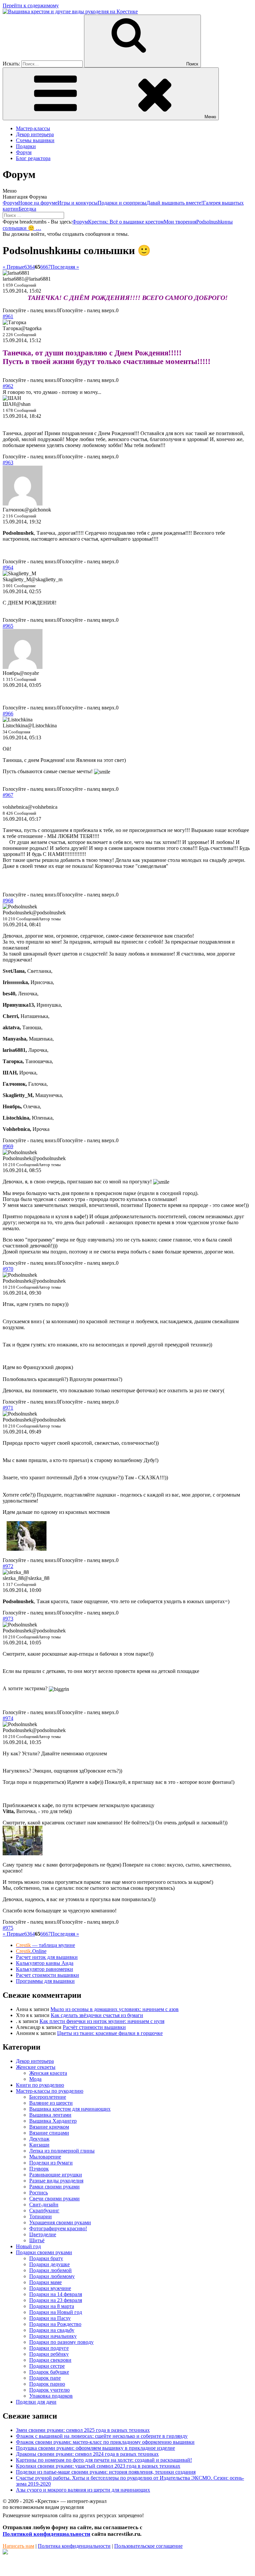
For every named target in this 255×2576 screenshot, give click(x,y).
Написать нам (18, 2546)
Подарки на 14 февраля (56, 2294)
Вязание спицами (49, 2133)
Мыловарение (45, 2157)
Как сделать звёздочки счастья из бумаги (97, 2015)
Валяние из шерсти (51, 2103)
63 (27, 267)
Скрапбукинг (44, 2210)
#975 (8, 1928)
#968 (8, 901)
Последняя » (65, 267)
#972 (8, 1566)
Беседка (27, 209)
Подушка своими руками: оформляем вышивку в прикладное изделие (95, 2448)
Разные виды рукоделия (56, 2181)
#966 (8, 714)
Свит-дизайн (44, 2205)
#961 (8, 316)
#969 (8, 1146)
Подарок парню (47, 2384)
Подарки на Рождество (55, 2324)
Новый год (28, 2246)
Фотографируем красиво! (58, 2228)
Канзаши (39, 2145)
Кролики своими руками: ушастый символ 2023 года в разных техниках (98, 2466)
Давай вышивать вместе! (175, 203)
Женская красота (48, 2073)
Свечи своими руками (54, 2199)
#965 (8, 626)
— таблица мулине (45, 1945)
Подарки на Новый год (56, 2312)
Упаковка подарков (51, 2396)
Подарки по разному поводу (61, 2342)
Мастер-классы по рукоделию (50, 2091)
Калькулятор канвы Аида (45, 1963)
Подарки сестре (47, 2366)
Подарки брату (46, 2258)
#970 (8, 1269)
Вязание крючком (49, 2127)
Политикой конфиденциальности (46, 2534)
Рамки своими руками (54, 2187)
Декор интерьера (35, 134)
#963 (8, 462)
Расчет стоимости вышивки (47, 1975)
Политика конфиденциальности (74, 2546)
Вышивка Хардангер (53, 2121)
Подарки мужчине (50, 2288)
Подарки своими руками (44, 2252)
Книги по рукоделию (40, 2085)
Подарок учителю (49, 2390)
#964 (8, 567)
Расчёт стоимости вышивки (94, 2027)
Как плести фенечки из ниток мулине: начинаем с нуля (102, 2021)
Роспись (39, 2193)
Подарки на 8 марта (52, 2306)
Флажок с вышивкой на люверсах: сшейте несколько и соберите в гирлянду (102, 2436)
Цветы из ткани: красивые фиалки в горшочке (110, 2033)
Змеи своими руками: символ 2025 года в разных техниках (83, 2430)
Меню (210, 117)
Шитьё (37, 2240)
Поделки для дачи (36, 2402)
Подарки (26, 146)
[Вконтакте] (5, 2553)
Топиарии (41, 2216)
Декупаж (39, 2139)
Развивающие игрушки (56, 2175)
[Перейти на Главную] (70, 11)
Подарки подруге (49, 2348)
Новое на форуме (38, 203)
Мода (35, 2079)
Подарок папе (45, 2378)
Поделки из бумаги (51, 2163)
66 (43, 267)
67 (48, 267)
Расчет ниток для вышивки (47, 1957)
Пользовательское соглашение (148, 2546)
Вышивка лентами (50, 2115)
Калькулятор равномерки (44, 1969)
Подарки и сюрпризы (122, 203)
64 (32, 267)
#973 (8, 1619)
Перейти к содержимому (31, 5)
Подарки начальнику (53, 2336)
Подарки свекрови (50, 2360)
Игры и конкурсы (78, 203)
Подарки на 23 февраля (56, 2300)
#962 (8, 386)
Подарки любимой (50, 2270)
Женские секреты (36, 2067)
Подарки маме (45, 2282)
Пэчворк (39, 2169)
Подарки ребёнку (49, 2354)
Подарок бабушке (49, 2372)
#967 (8, 795)
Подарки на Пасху (50, 2318)
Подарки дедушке (49, 2264)
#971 (8, 1408)
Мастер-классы (33, 128)
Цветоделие (43, 2234)
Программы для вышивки (45, 1981)
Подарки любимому (52, 2276)
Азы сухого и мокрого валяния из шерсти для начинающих (83, 2490)
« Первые (13, 267)
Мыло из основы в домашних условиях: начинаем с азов (115, 2009)
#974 (8, 1718)
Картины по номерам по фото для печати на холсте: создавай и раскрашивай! (104, 2460)
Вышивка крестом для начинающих (70, 2109)
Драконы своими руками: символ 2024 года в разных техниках (87, 2454)
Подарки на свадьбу (52, 2330)
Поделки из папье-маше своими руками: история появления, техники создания (106, 2472)
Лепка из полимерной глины (62, 2151)
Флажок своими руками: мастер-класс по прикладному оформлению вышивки (105, 2442)
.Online (31, 1951)
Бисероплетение (48, 2097)
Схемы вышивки (35, 140)
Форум (24, 152)
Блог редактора (33, 158)
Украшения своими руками (60, 2222)
